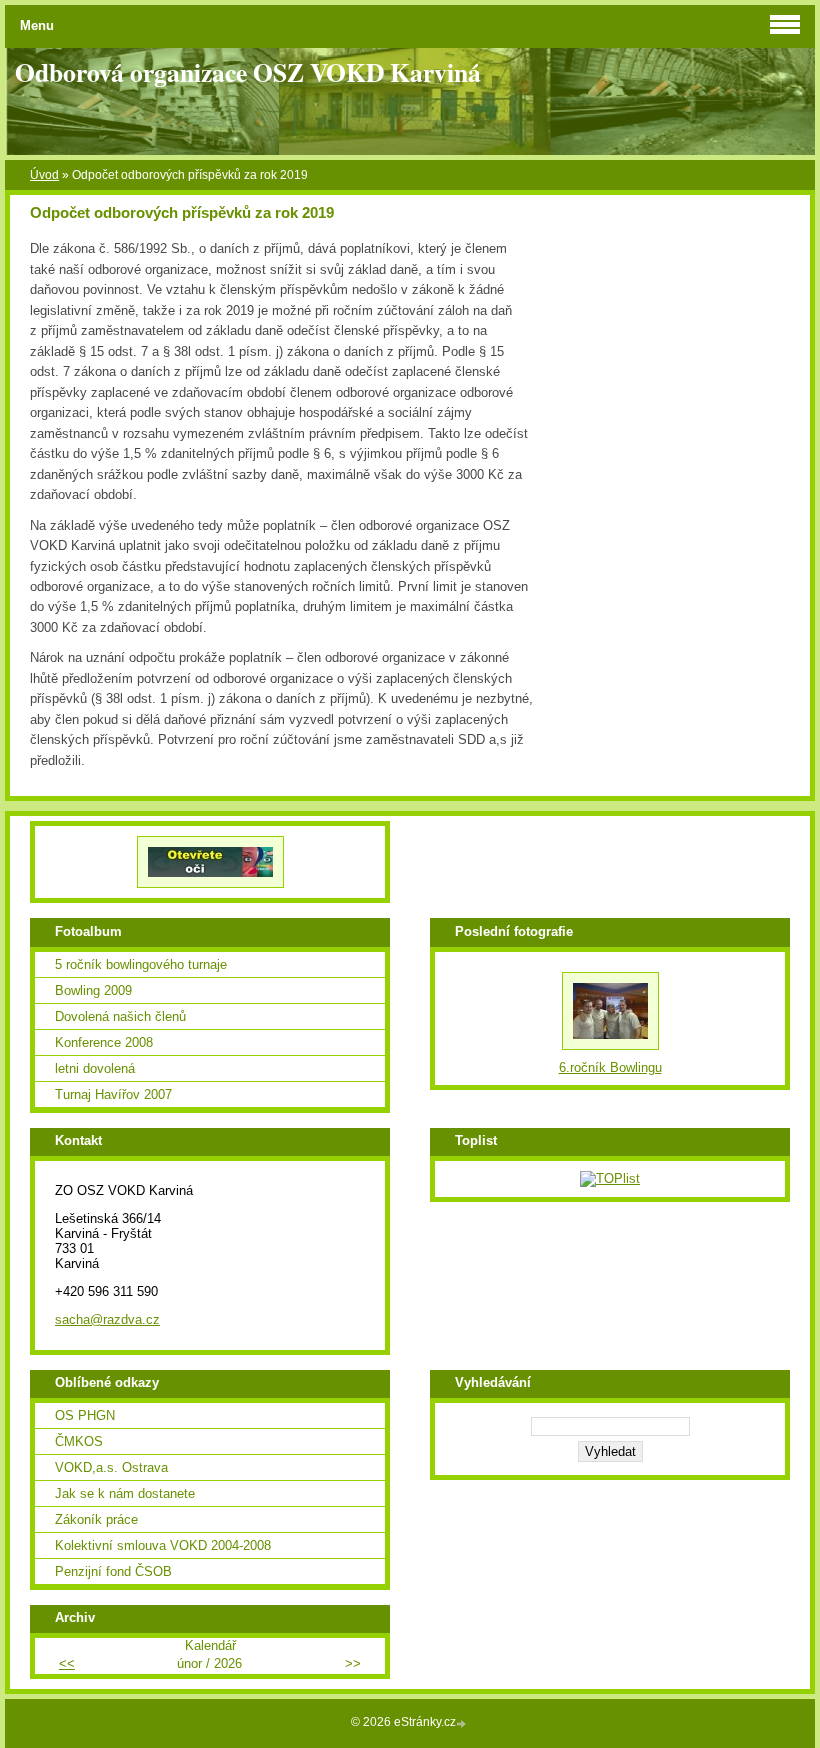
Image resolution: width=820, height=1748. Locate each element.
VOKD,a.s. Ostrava (111, 1467)
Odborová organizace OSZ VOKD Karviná (248, 72)
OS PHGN (85, 1415)
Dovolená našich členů (120, 1016)
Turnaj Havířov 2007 (113, 1094)
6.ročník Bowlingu (610, 1067)
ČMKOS (79, 1441)
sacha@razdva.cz (107, 1319)
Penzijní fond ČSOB (113, 1571)
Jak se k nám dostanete (125, 1493)
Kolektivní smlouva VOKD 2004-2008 (163, 1545)
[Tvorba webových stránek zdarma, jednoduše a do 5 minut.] (463, 1723)
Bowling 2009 (93, 990)
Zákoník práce (96, 1519)
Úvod (44, 175)
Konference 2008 (104, 1042)
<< (67, 1663)
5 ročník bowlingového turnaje (141, 964)
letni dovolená (95, 1068)
